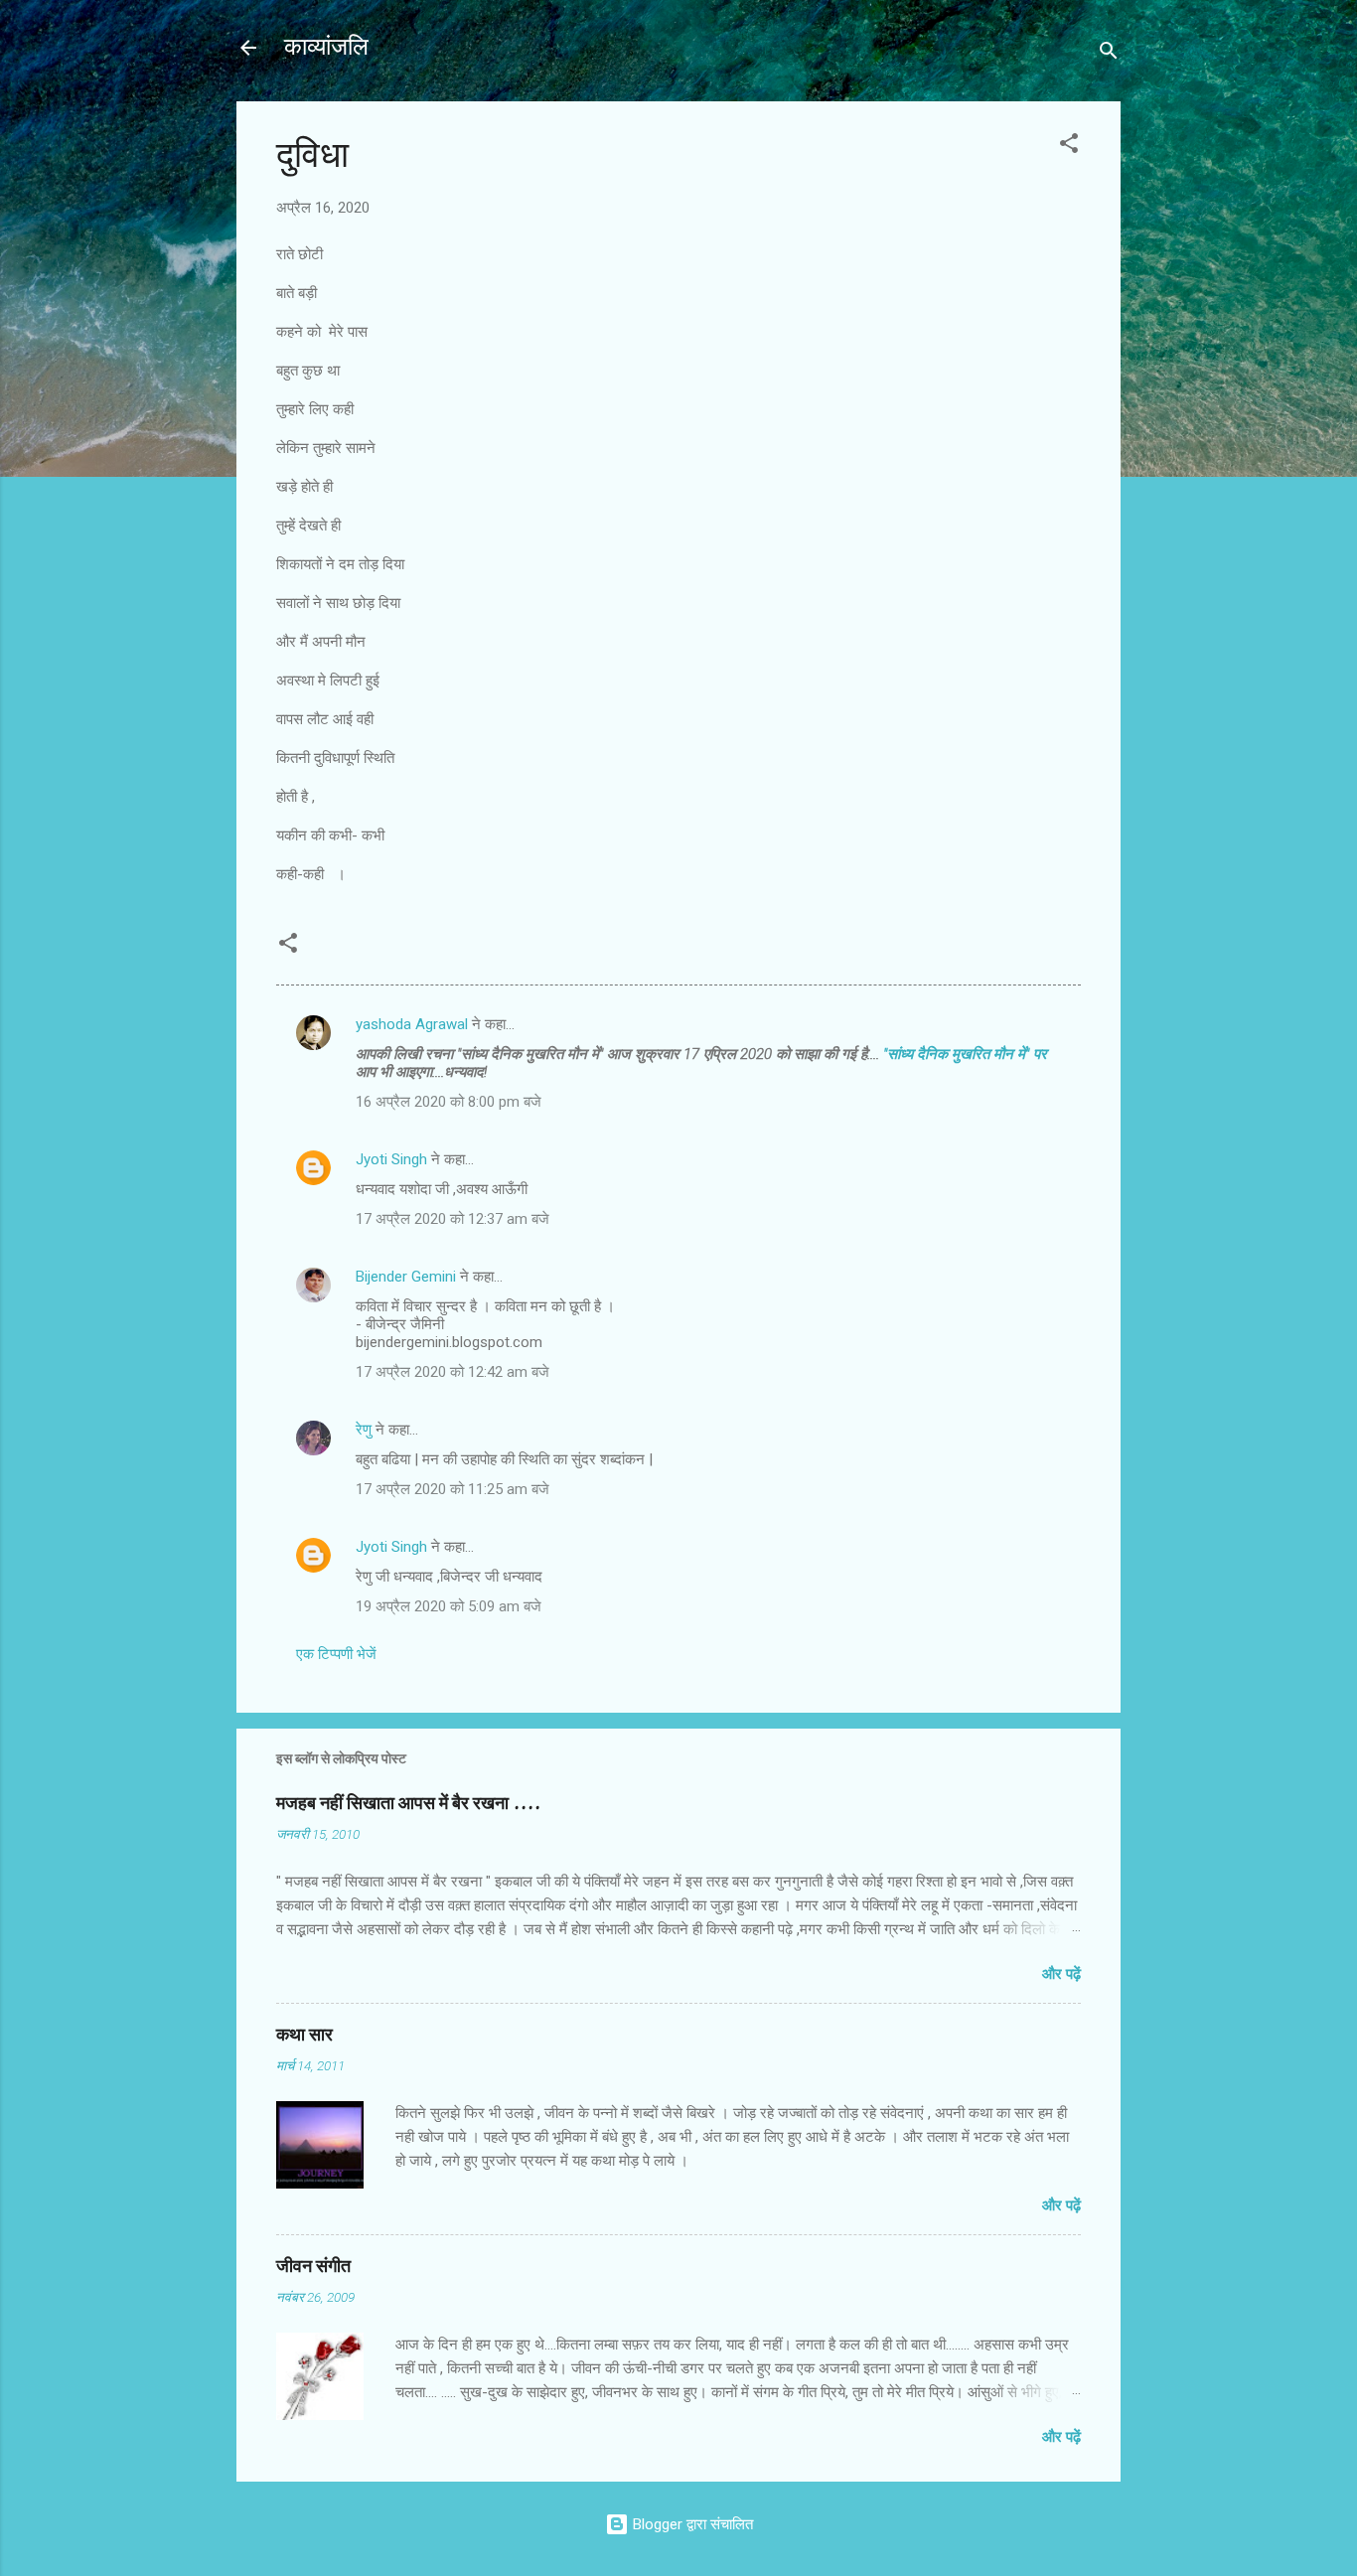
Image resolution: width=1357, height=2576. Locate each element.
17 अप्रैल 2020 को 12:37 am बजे (452, 1219)
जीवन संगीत (313, 2267)
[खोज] (1109, 54)
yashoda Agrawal (412, 1024)
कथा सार (304, 2035)
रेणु (364, 1430)
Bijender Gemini (406, 1277)
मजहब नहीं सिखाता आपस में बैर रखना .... (408, 1804)
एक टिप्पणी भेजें (336, 1654)
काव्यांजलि (326, 47)
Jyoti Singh (391, 1159)
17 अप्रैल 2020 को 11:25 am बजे (452, 1489)
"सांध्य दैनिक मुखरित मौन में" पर (963, 1054)
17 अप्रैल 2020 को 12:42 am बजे (452, 1372)
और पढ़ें (1061, 1974)
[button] (1069, 147)
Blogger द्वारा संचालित (691, 2524)
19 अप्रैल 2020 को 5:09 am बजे (449, 1606)
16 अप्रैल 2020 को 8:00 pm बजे (449, 1102)
